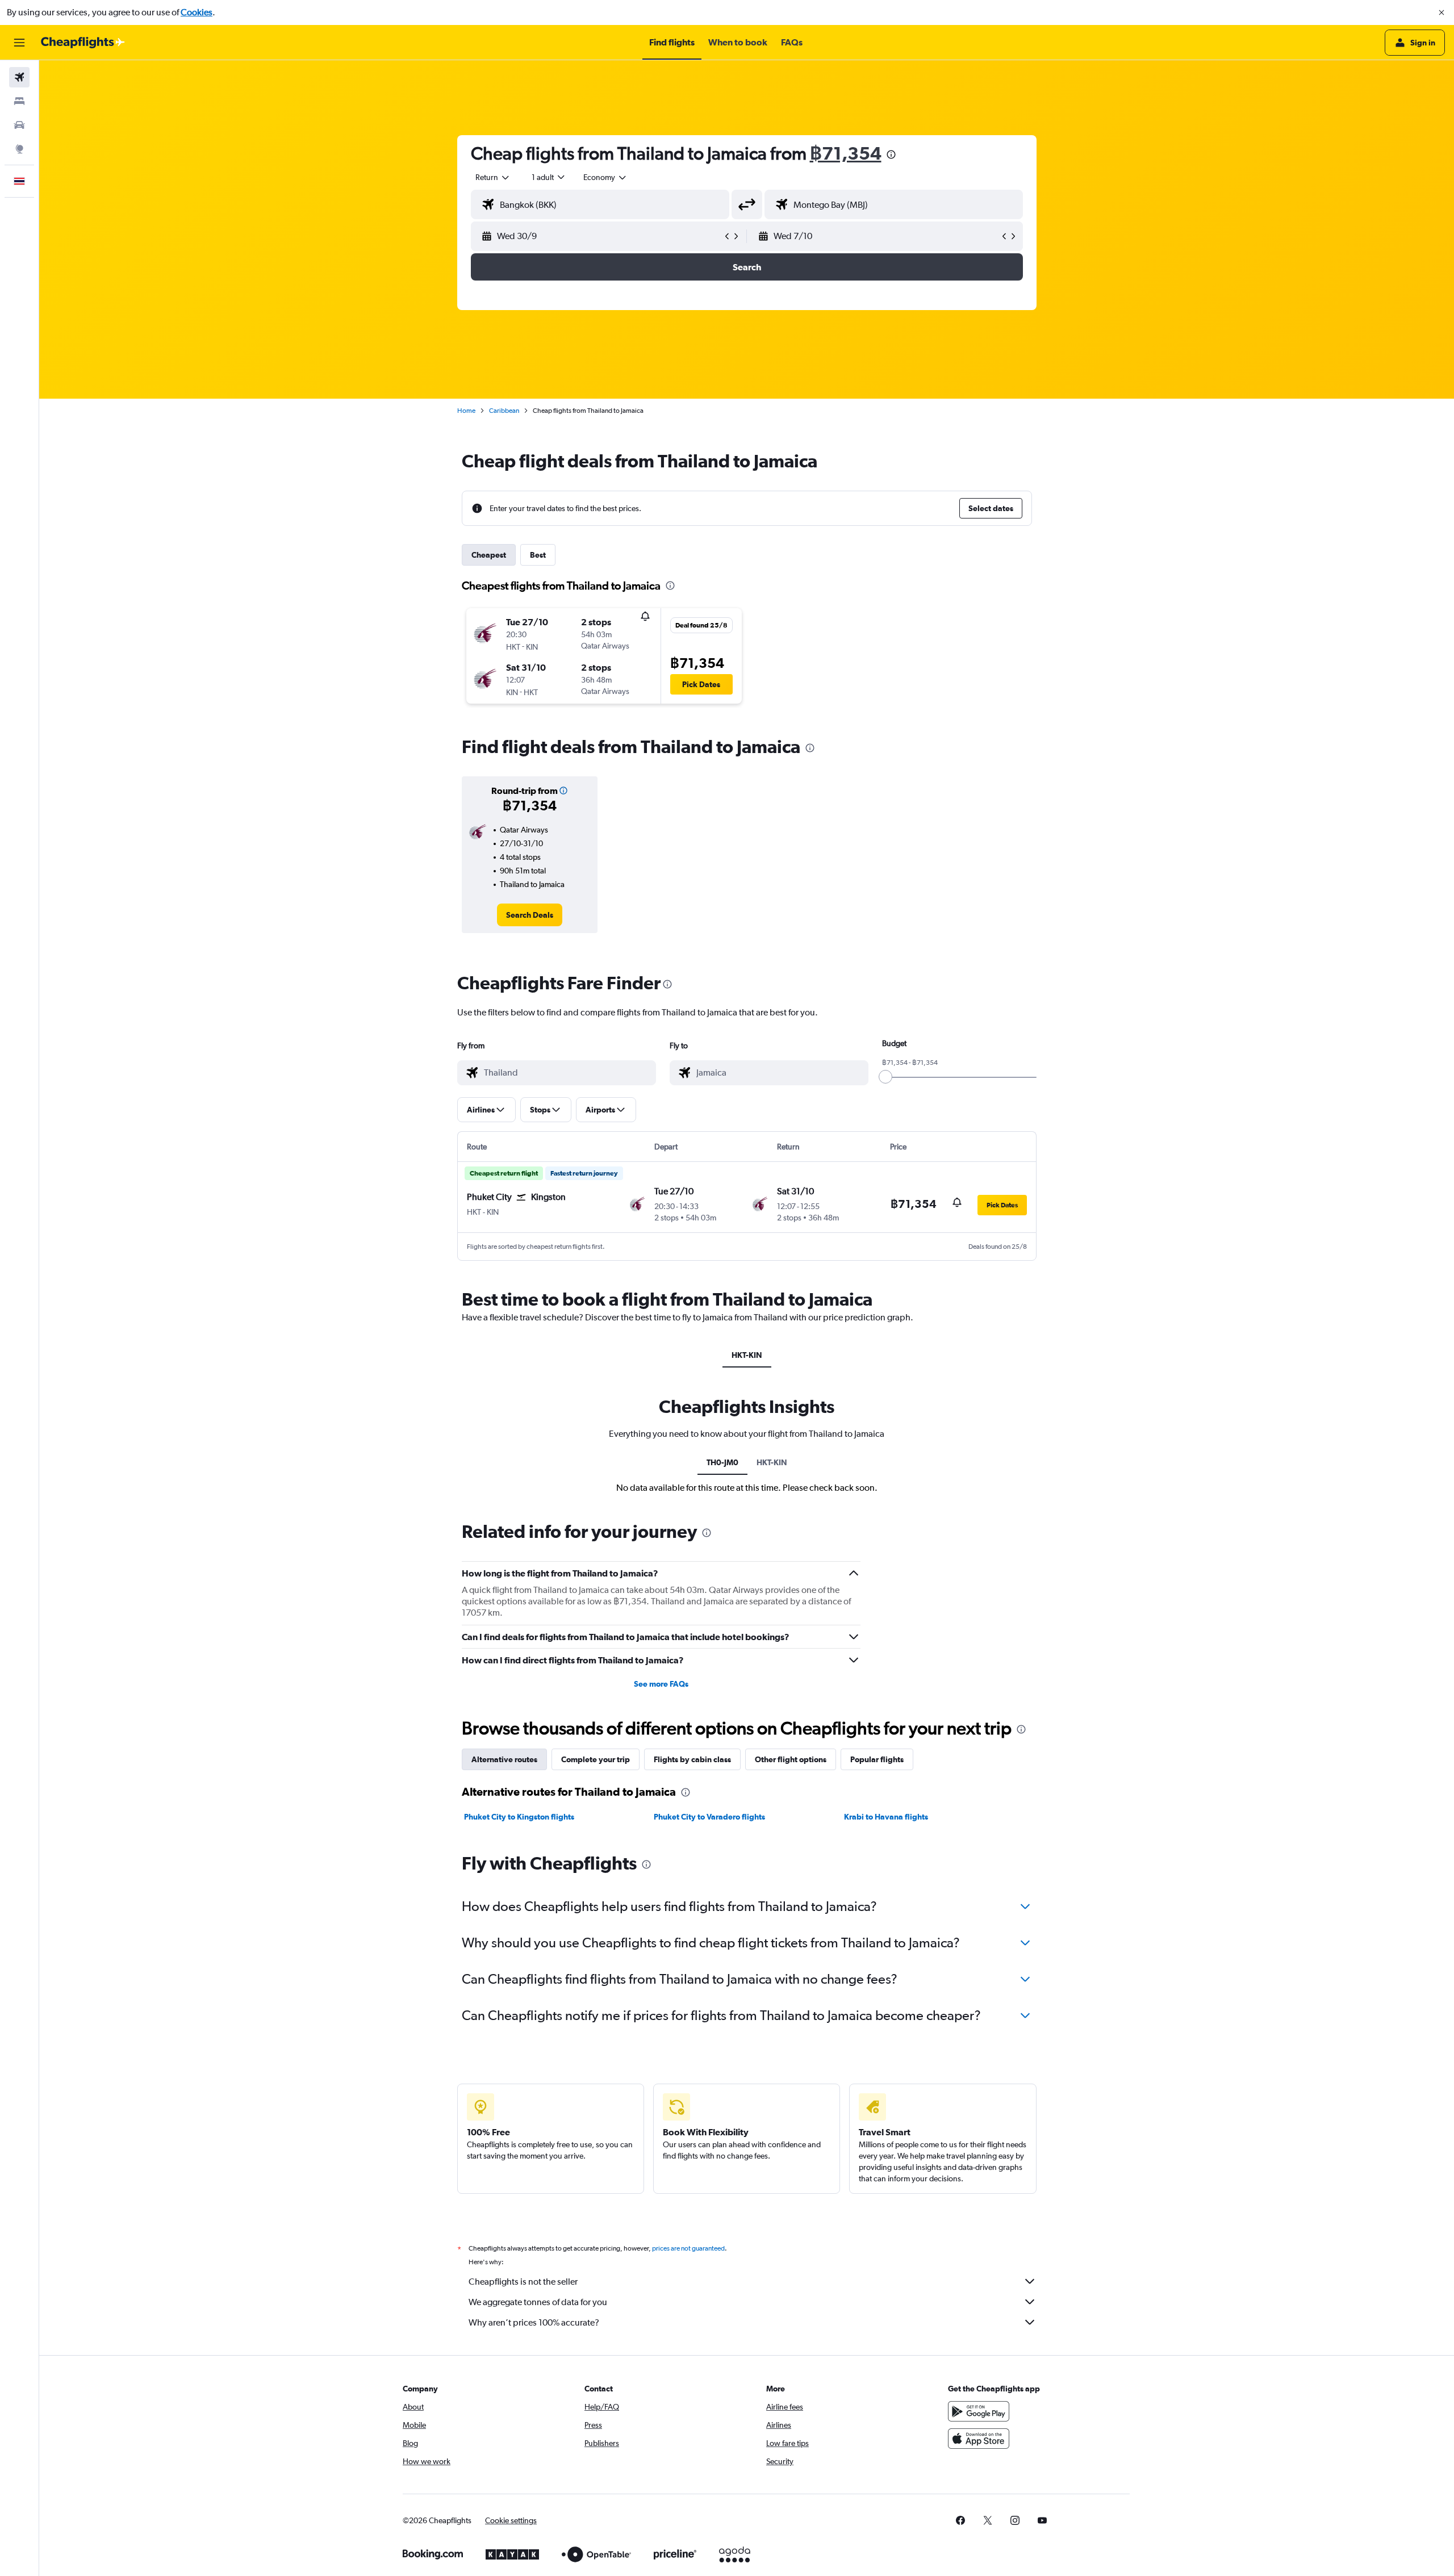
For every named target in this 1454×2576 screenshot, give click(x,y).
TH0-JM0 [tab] (722, 1462)
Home (466, 411)
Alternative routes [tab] (504, 1759)
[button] (1442, 12)
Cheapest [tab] (489, 555)
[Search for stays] (19, 101)
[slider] (885, 1077)
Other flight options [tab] (791, 1759)
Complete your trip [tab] (596, 1759)
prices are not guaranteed (688, 2248)
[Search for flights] (19, 77)
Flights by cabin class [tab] (692, 1759)
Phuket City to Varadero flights (709, 1817)
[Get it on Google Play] (979, 2411)
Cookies (197, 12)
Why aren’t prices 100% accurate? (534, 2322)
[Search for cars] (19, 125)
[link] (530, 915)
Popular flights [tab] (877, 1759)
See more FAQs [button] (661, 1684)
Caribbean (504, 411)
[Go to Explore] (19, 149)
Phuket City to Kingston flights (519, 1817)
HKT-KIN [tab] (747, 1355)
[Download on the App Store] (979, 2439)
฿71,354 (846, 153)
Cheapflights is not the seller (523, 2282)
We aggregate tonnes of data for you (538, 2302)
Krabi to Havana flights (886, 1817)
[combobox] (493, 177)
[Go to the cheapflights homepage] (83, 43)
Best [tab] (538, 555)
